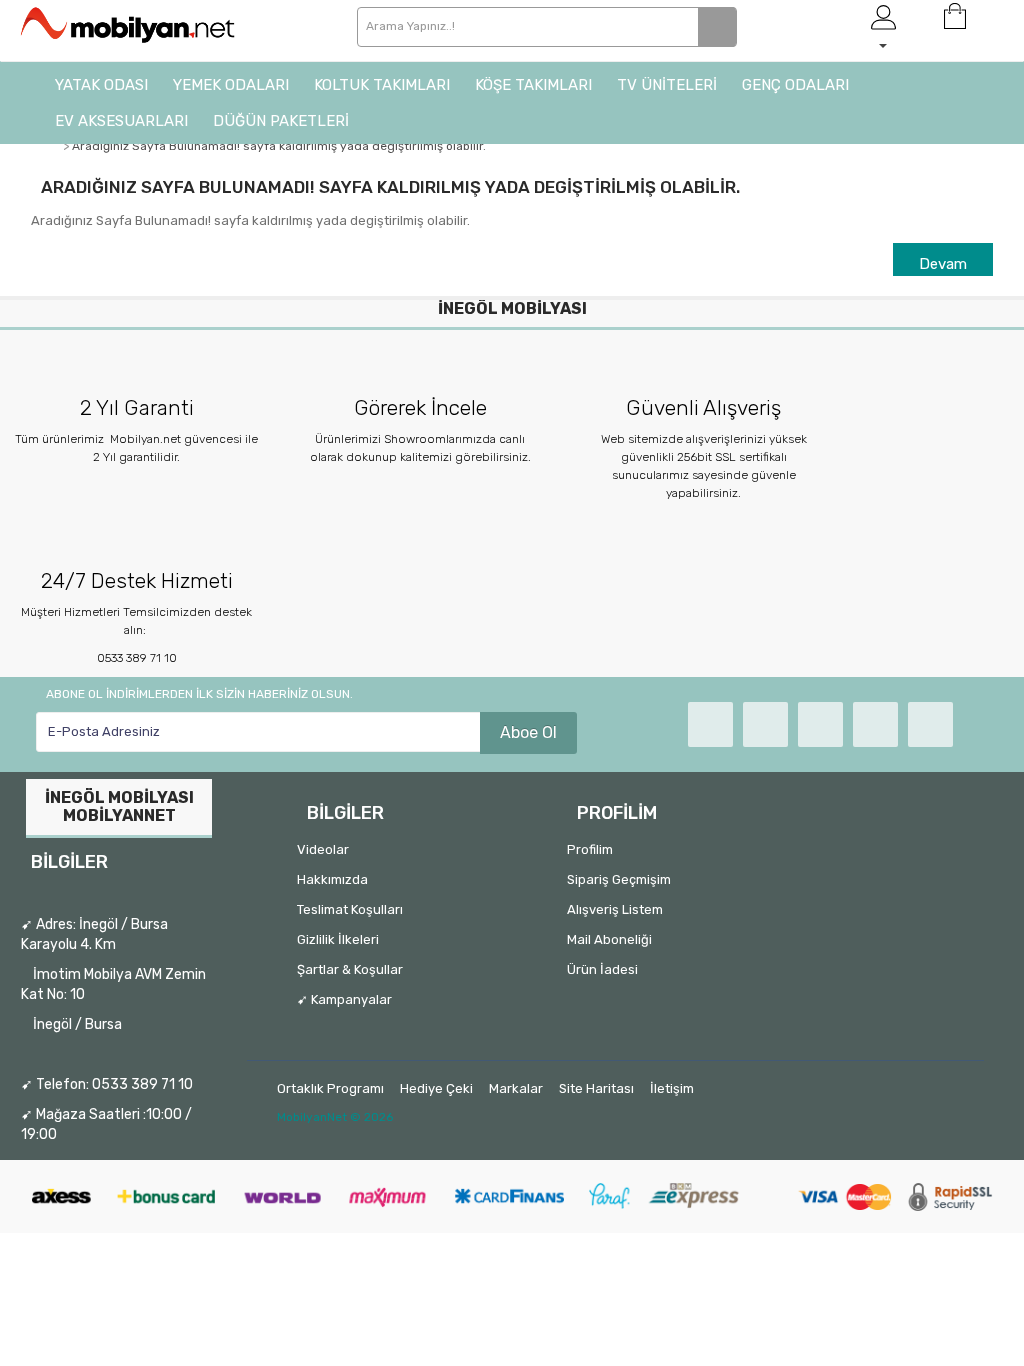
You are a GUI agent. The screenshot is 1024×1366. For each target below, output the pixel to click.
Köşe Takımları (533, 85)
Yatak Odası (101, 85)
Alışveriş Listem (615, 909)
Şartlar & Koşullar (350, 969)
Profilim (590, 849)
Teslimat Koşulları (350, 909)
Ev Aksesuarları (121, 121)
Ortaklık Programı (330, 1088)
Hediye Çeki (436, 1088)
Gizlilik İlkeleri (338, 939)
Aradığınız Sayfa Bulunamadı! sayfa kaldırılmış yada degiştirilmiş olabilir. (279, 146)
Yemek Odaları (231, 85)
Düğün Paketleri (281, 121)
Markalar (516, 1088)
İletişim (672, 1088)
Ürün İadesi (602, 969)
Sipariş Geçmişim (619, 879)
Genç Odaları (795, 85)
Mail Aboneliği (609, 939)
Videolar (323, 849)
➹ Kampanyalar (344, 999)
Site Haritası (596, 1088)
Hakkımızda (332, 879)
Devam (943, 264)
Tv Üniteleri (667, 85)
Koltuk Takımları (382, 85)
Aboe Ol (528, 732)
